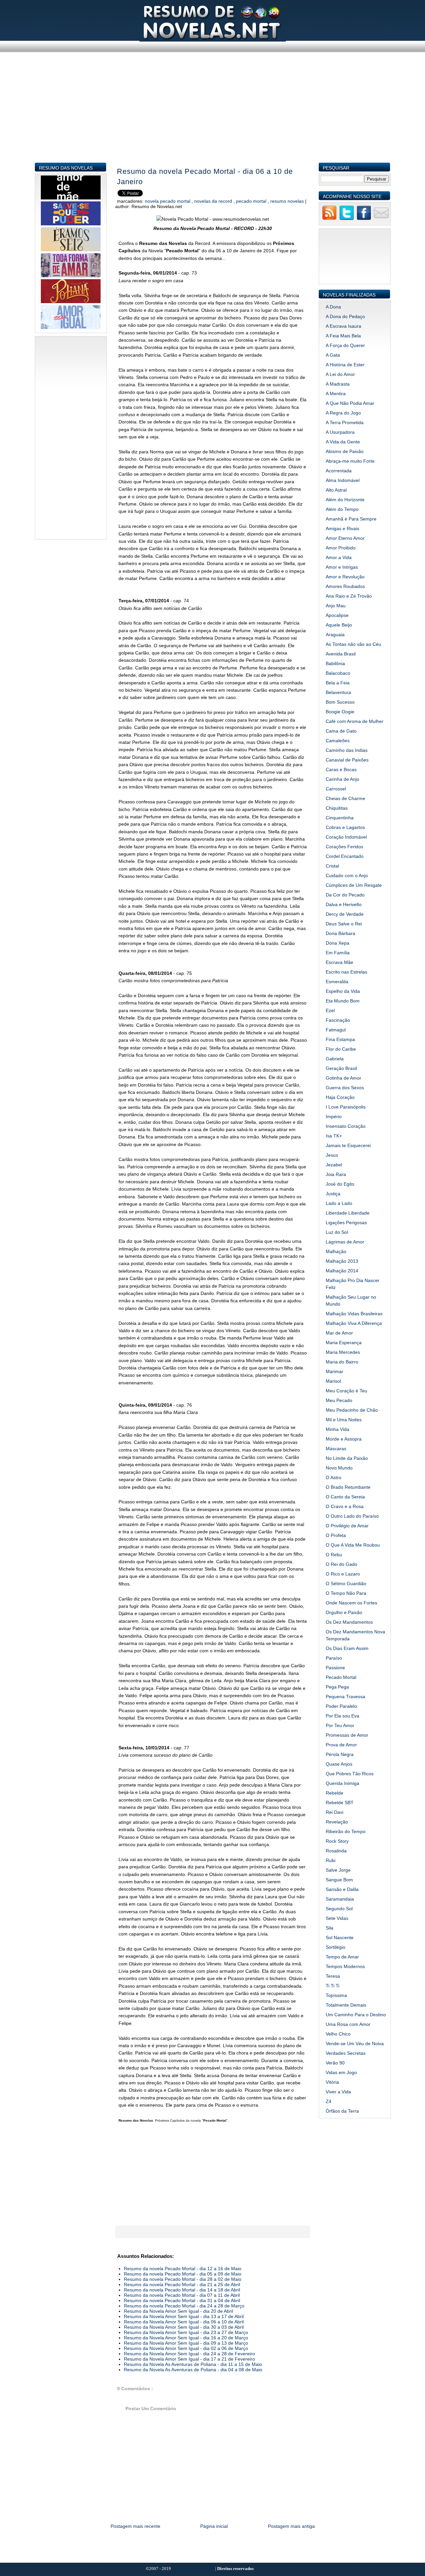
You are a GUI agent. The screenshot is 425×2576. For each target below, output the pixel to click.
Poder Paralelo (341, 1706)
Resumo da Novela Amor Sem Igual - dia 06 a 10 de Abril (184, 2322)
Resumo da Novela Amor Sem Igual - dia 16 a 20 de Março (186, 2338)
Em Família (338, 953)
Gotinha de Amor (343, 1078)
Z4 (329, 2101)
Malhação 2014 (342, 1271)
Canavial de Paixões (347, 760)
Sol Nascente (340, 1937)
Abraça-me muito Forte (350, 461)
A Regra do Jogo (343, 413)
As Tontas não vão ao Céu (353, 644)
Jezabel (334, 1165)
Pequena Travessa (345, 1697)
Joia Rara (336, 1174)
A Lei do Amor (340, 374)
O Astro (334, 1477)
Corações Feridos (344, 847)
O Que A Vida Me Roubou (353, 1545)
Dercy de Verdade (345, 914)
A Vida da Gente (343, 442)
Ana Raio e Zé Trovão (349, 596)
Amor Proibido (341, 548)
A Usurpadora (340, 432)
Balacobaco (338, 673)
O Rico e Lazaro (343, 1574)
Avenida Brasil (341, 654)
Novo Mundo (339, 1468)
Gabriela (335, 1059)
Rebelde (335, 1793)
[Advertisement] (213, 116)
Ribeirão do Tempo (346, 1831)
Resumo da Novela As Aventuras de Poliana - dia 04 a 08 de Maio (193, 2370)
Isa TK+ (334, 1136)
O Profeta (336, 1535)
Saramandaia (340, 1899)
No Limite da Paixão (347, 1458)
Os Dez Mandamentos (349, 1622)
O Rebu (334, 1555)
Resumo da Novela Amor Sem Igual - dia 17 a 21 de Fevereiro (189, 2359)
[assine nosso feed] (329, 219)
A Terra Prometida (345, 422)
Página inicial (214, 2526)
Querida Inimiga (342, 1783)
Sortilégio (336, 1947)
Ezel (330, 1010)
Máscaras (336, 1449)
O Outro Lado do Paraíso (352, 1516)
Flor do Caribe (341, 1049)
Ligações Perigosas (346, 1223)
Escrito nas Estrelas (346, 972)
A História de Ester (345, 365)
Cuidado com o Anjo (347, 876)
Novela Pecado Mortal (168, 201)
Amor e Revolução (345, 577)
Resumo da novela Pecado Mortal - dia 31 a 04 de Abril (182, 2300)
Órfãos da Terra (342, 2111)
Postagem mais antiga (291, 2526)
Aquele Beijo (339, 625)
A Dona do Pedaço (345, 316)
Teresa (333, 1976)
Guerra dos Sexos (345, 1088)
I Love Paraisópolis (346, 1107)
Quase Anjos (339, 1764)
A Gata (333, 355)
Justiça (333, 1194)
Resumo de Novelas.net (194, 2569)
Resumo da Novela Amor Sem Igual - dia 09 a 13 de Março (186, 2343)
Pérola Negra (340, 1754)
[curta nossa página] (364, 219)
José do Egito (340, 1184)
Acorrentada (339, 471)
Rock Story (337, 1841)
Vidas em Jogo (341, 2072)
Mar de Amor (339, 1333)
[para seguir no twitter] (347, 219)
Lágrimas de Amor (345, 1242)
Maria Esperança (344, 1343)
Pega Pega (337, 1687)
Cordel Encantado (345, 856)
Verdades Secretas (346, 2053)
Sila (330, 1928)
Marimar (335, 1371)
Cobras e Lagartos (345, 827)
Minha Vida (338, 1429)
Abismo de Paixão (345, 451)
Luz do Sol (337, 1232)
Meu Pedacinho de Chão (352, 1410)
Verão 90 (335, 2063)
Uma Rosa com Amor (348, 2024)
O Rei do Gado (341, 1564)
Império (334, 1116)
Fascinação (338, 1020)
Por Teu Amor (340, 1725)
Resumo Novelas (288, 201)
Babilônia (335, 663)
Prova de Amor (341, 1745)
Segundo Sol (339, 1909)
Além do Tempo (342, 509)
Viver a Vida (338, 2092)
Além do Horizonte (345, 500)
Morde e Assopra (344, 1439)
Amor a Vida (339, 557)
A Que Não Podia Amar (350, 403)
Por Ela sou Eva (342, 1716)
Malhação (336, 1251)
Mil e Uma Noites (344, 1420)
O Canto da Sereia (345, 1497)
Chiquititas (337, 808)
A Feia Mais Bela (343, 336)
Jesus (332, 1155)
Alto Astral (336, 490)
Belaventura (338, 692)
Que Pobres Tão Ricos (350, 1774)
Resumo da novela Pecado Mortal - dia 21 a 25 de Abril (182, 2284)
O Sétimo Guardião (346, 1583)
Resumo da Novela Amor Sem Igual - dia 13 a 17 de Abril (184, 2316)
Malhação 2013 (342, 1261)
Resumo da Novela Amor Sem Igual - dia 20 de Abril (178, 2311)
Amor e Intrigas (342, 567)
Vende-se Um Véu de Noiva (355, 2044)
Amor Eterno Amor (345, 538)
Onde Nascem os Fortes (351, 1603)
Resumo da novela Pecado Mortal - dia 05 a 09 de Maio (183, 2274)
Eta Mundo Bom (343, 1001)
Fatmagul (336, 1030)
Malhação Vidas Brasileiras (354, 1314)
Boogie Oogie (340, 712)
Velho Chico (338, 2034)
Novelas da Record (214, 201)
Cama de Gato (341, 731)
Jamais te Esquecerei (348, 1145)
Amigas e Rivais (342, 528)
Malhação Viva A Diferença (354, 1323)
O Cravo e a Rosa (345, 1506)
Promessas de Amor (347, 1735)
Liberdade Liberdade (348, 1213)
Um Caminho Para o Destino (356, 2015)
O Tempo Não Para (346, 1593)
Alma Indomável (343, 480)
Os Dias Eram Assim (347, 1648)
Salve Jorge (338, 1870)
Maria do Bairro (342, 1362)
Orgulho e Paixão (344, 1612)
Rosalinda (336, 1851)
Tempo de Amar (342, 1957)
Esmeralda (337, 982)
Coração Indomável (346, 837)
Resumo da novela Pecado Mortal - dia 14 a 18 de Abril (182, 2290)
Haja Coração (340, 1097)
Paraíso (334, 1658)
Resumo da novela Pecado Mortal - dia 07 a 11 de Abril (182, 2295)
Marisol (333, 1381)
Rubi (331, 1860)
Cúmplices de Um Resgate (354, 885)
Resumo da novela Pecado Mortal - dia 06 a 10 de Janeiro (205, 176)
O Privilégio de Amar (347, 1526)
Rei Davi (335, 1812)
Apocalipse (337, 615)
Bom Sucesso (340, 702)
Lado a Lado (339, 1203)
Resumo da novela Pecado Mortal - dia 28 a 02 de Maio (183, 2279)
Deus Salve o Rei (344, 924)
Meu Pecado (339, 1400)
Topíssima (336, 1995)
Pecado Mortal (252, 201)
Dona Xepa (338, 943)
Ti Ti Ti (333, 1986)
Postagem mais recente (135, 2526)
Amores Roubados (345, 586)
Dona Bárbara (340, 933)
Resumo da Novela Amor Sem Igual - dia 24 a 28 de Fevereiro (189, 2354)
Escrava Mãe (340, 962)
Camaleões (338, 741)
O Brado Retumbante (348, 1487)
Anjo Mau (336, 606)
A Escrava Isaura (343, 326)
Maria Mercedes (343, 1352)
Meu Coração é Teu (346, 1391)
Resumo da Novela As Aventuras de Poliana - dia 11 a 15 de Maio (193, 2364)
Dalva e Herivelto (344, 904)
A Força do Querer (345, 345)
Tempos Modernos (345, 1966)
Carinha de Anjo (342, 779)
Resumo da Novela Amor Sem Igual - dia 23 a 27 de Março (186, 2332)
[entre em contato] (381, 219)
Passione (335, 1668)
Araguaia (335, 635)
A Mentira (336, 394)
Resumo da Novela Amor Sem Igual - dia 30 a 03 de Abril (184, 2327)
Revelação (337, 1822)
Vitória (332, 2082)
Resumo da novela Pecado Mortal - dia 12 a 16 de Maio (183, 2269)
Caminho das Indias (347, 750)
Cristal (332, 866)
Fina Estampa (340, 1039)
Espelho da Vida (343, 991)
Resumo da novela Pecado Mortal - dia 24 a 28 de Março (184, 2306)
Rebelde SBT (340, 1803)
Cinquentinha (340, 818)
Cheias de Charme (345, 798)
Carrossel (336, 789)
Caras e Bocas (341, 769)
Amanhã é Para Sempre (351, 519)
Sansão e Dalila (342, 1889)
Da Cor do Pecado (345, 895)
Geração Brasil (341, 1068)
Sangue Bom (339, 1880)
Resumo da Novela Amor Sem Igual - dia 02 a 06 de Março (186, 2348)
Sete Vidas (337, 1918)
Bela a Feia (338, 683)
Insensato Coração (346, 1126)
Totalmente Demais (346, 2005)
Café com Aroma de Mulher (355, 721)
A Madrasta (338, 384)
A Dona (333, 307)
